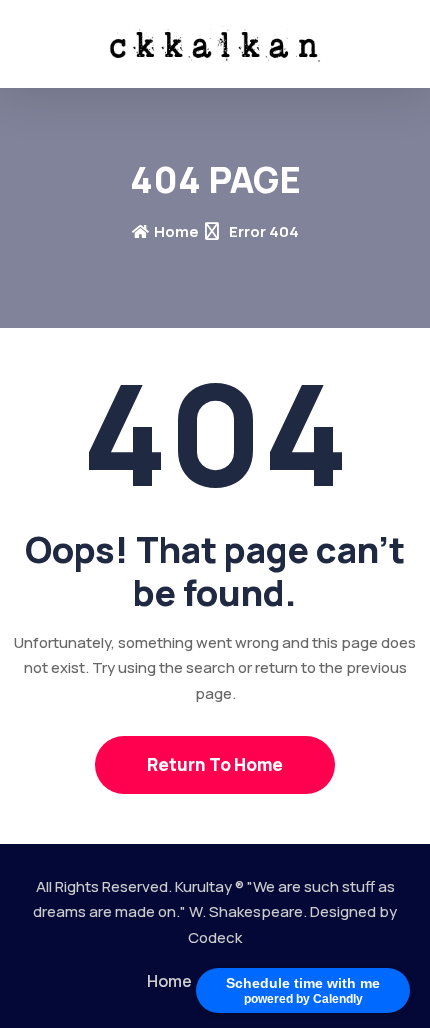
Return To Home (215, 764)
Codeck (215, 937)
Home (176, 231)
